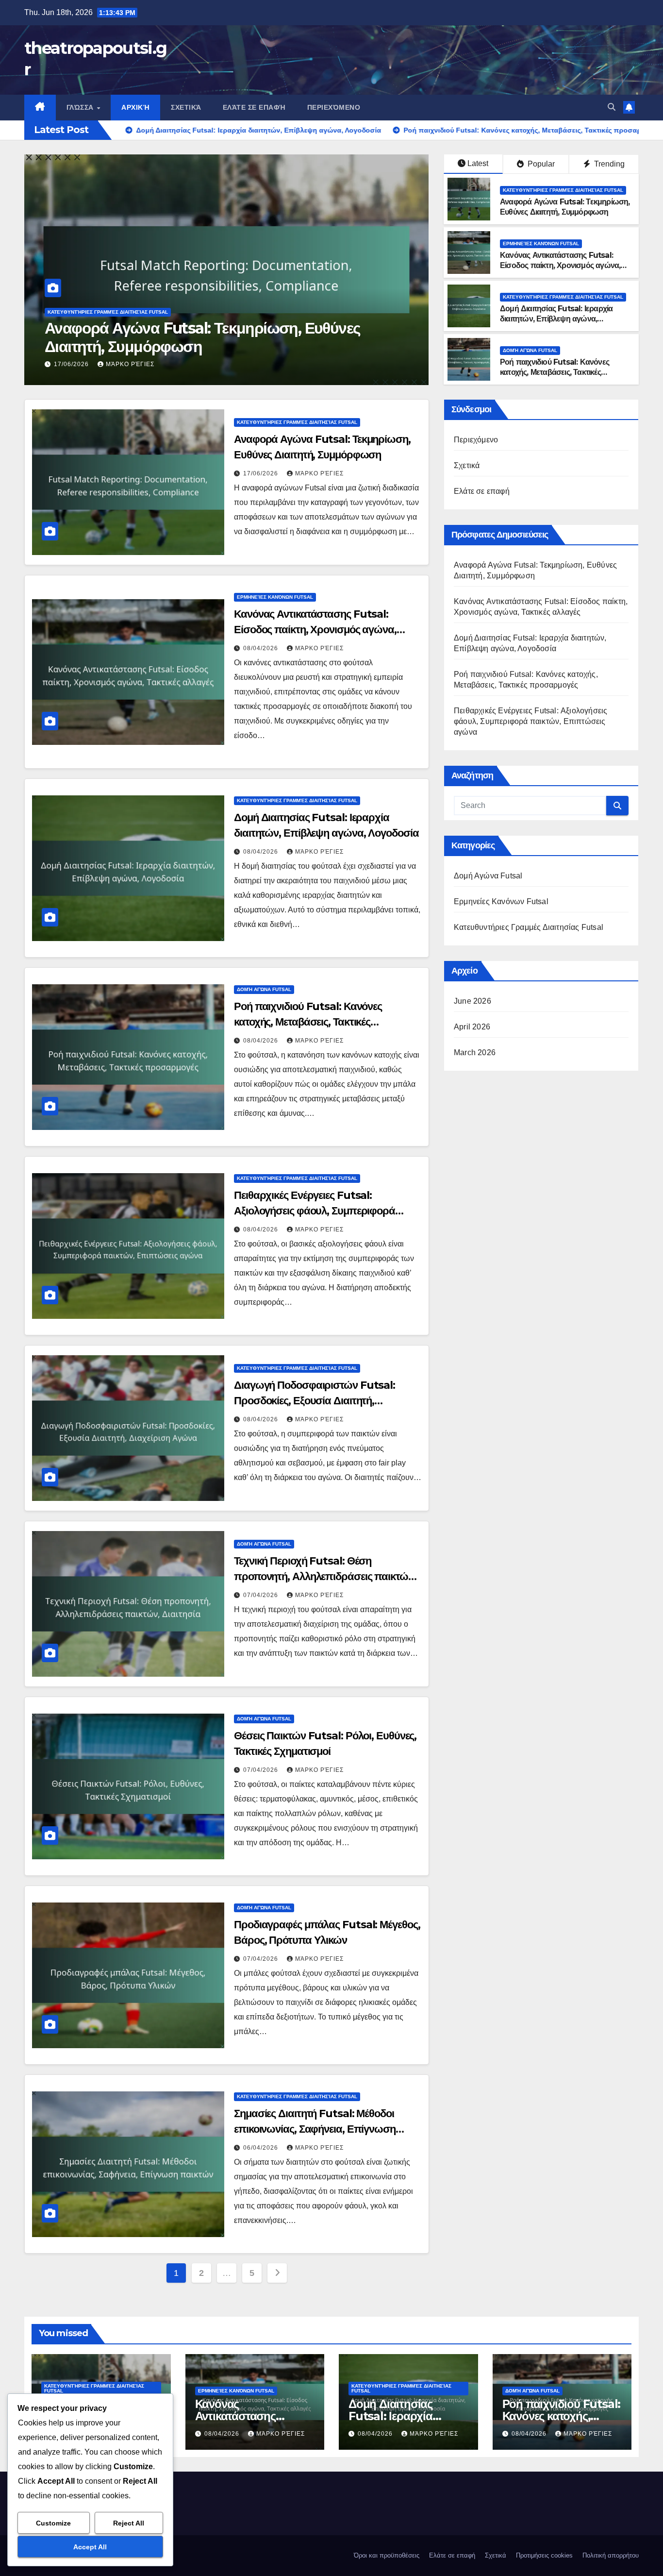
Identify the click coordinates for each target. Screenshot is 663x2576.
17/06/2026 (262, 473)
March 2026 (475, 1052)
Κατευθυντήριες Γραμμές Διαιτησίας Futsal (563, 190)
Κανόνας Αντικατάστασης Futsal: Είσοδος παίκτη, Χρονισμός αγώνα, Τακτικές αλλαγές (213, 337)
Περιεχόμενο (334, 107)
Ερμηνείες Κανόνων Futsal (86, 312)
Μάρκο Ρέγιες (130, 364)
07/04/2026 (262, 1595)
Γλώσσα (81, 107)
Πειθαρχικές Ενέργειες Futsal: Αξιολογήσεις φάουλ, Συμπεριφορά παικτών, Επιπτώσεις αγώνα (315, 1211)
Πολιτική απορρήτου (611, 2555)
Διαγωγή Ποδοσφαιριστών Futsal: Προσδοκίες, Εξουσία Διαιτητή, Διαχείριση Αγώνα (315, 1401)
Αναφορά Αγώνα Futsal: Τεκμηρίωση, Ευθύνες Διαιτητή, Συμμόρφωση (565, 207)
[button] (612, 107)
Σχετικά (186, 107)
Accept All (90, 2547)
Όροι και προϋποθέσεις (387, 2555)
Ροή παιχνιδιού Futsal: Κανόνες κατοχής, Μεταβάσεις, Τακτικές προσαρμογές (555, 372)
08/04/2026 (72, 364)
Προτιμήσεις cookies (544, 2555)
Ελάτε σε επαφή (254, 107)
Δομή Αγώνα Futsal (530, 350)
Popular (540, 164)
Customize (53, 2523)
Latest (478, 163)
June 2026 (472, 1001)
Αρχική (135, 107)
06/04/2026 (262, 2148)
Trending (608, 164)
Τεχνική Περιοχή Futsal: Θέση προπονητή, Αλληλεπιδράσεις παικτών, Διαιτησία (325, 1576)
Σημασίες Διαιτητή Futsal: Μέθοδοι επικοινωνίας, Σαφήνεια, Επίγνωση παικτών (315, 2129)
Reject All (129, 2523)
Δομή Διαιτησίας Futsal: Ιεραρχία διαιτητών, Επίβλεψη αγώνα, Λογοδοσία (556, 319)
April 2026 (472, 1027)
